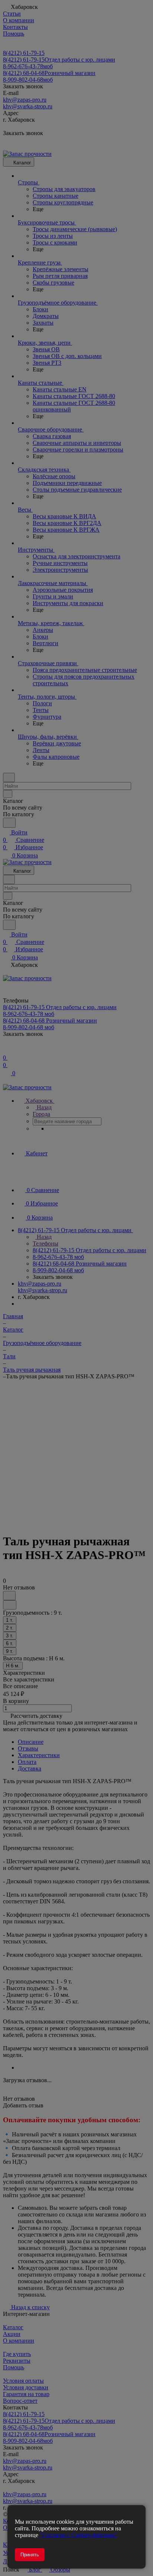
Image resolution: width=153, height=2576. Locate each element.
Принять (30, 2555)
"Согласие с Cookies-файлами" (79, 2535)
